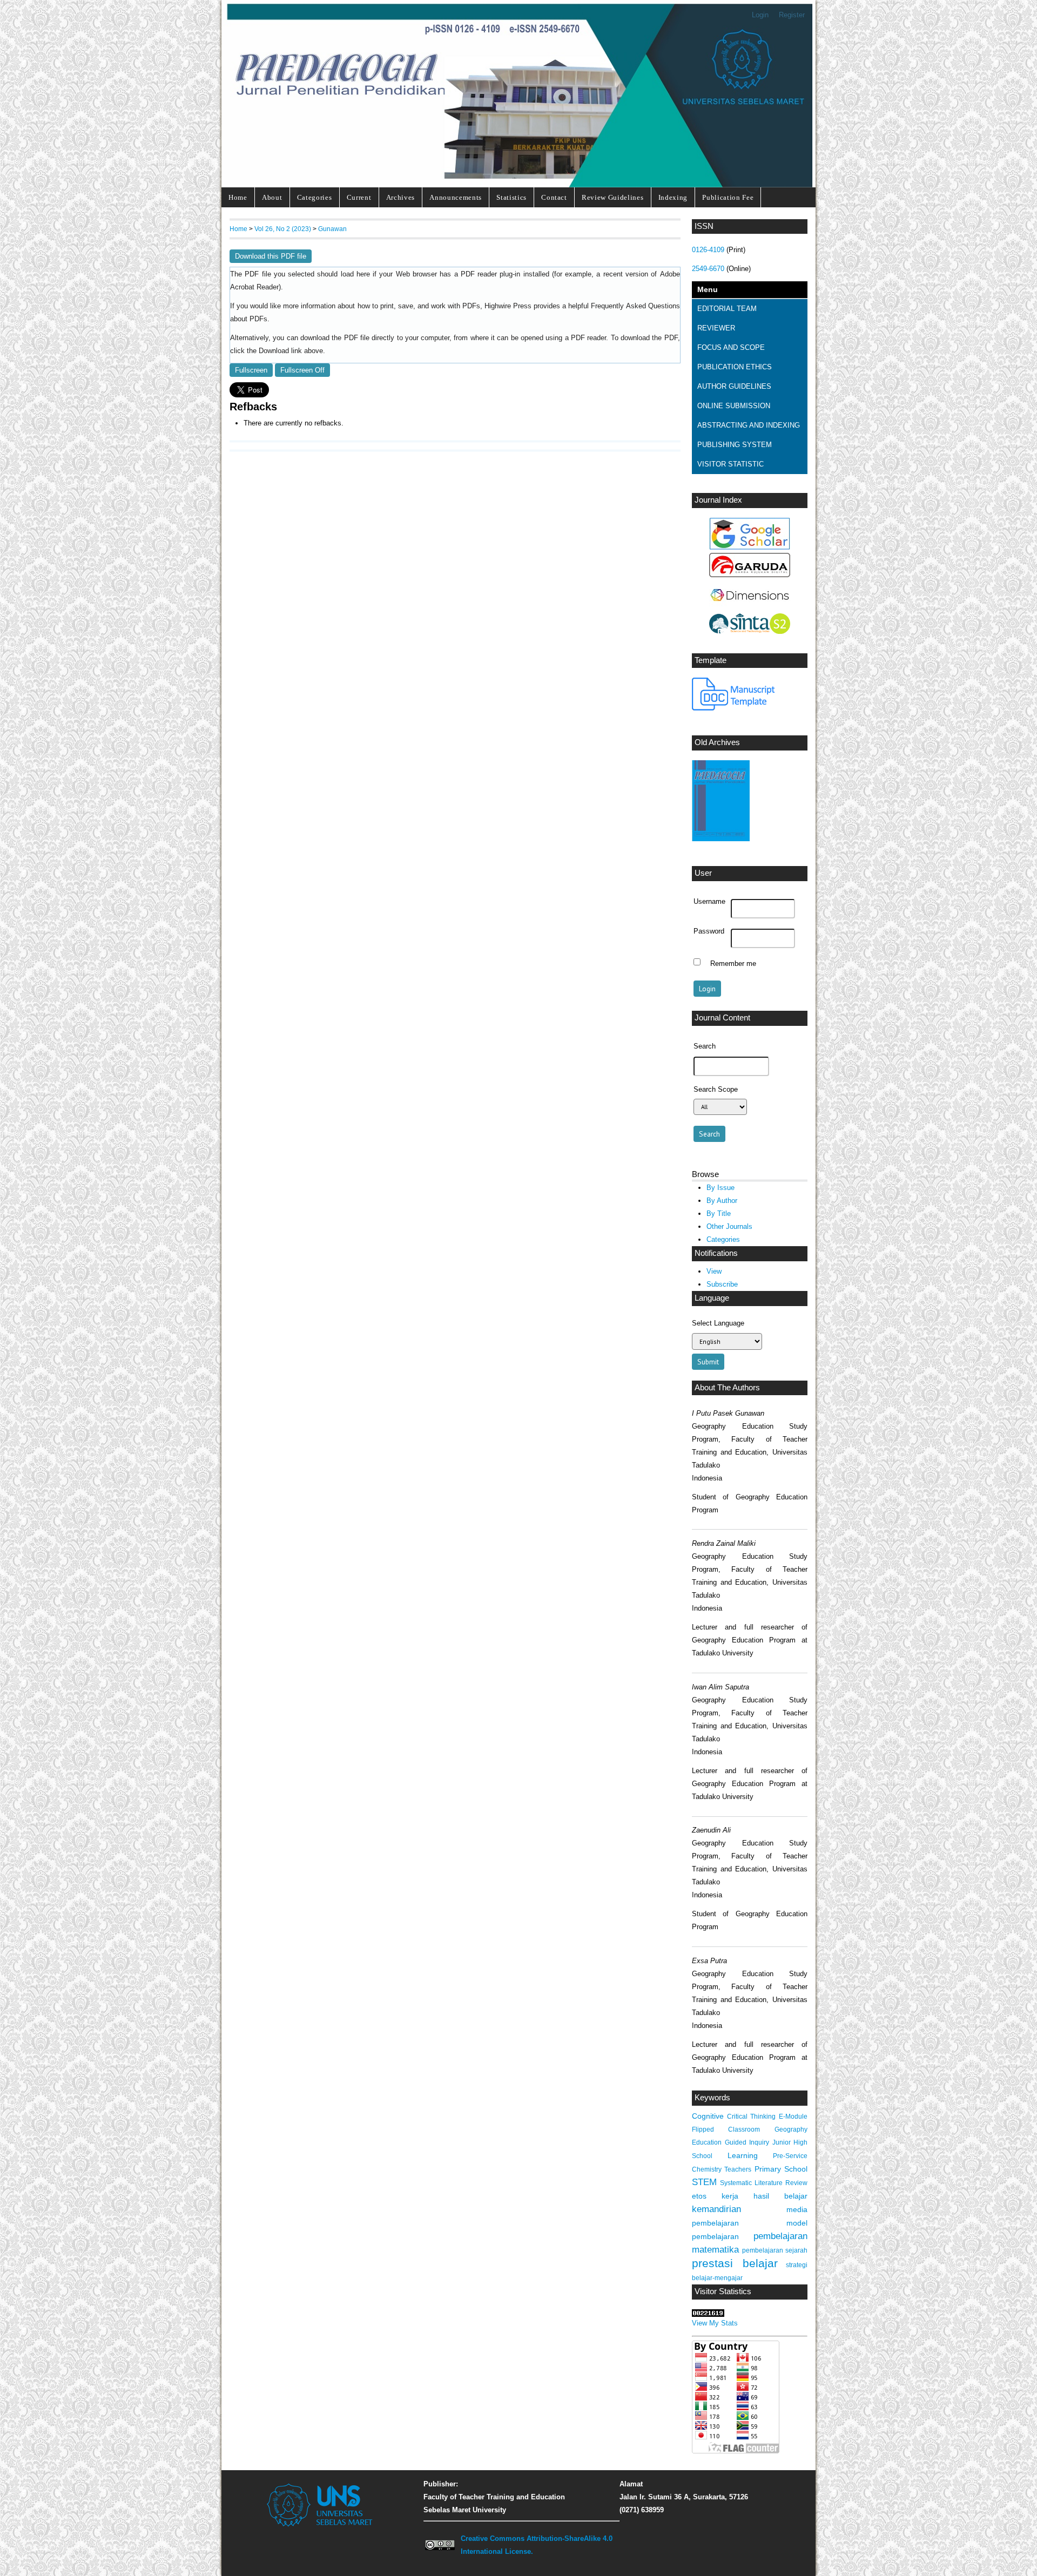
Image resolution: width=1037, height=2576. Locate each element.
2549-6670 (708, 269)
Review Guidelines (612, 197)
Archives (400, 197)
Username (709, 902)
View (714, 1271)
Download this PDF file (271, 256)
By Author (722, 1201)
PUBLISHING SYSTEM (735, 445)
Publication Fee (728, 197)
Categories (315, 197)
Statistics (511, 197)
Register (792, 15)
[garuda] (750, 575)
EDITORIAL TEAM (727, 309)
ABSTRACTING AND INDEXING (749, 425)
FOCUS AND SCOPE (731, 347)
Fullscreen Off (302, 370)
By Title (719, 1213)
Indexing (673, 197)
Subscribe (722, 1284)
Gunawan (332, 229)
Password (709, 931)
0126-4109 (708, 250)
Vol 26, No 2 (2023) (283, 229)
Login (760, 15)
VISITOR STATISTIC (730, 464)
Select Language (718, 1323)
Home (238, 197)
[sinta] (750, 631)
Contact (554, 197)
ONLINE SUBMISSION (734, 406)
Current (359, 197)
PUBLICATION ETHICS (735, 367)
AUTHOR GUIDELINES (734, 386)
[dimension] (750, 608)
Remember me (733, 963)
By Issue (720, 1188)
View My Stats (715, 2323)
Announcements (456, 197)
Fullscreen (251, 370)
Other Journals (729, 1226)
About (272, 197)
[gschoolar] (750, 547)
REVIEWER (716, 328)
